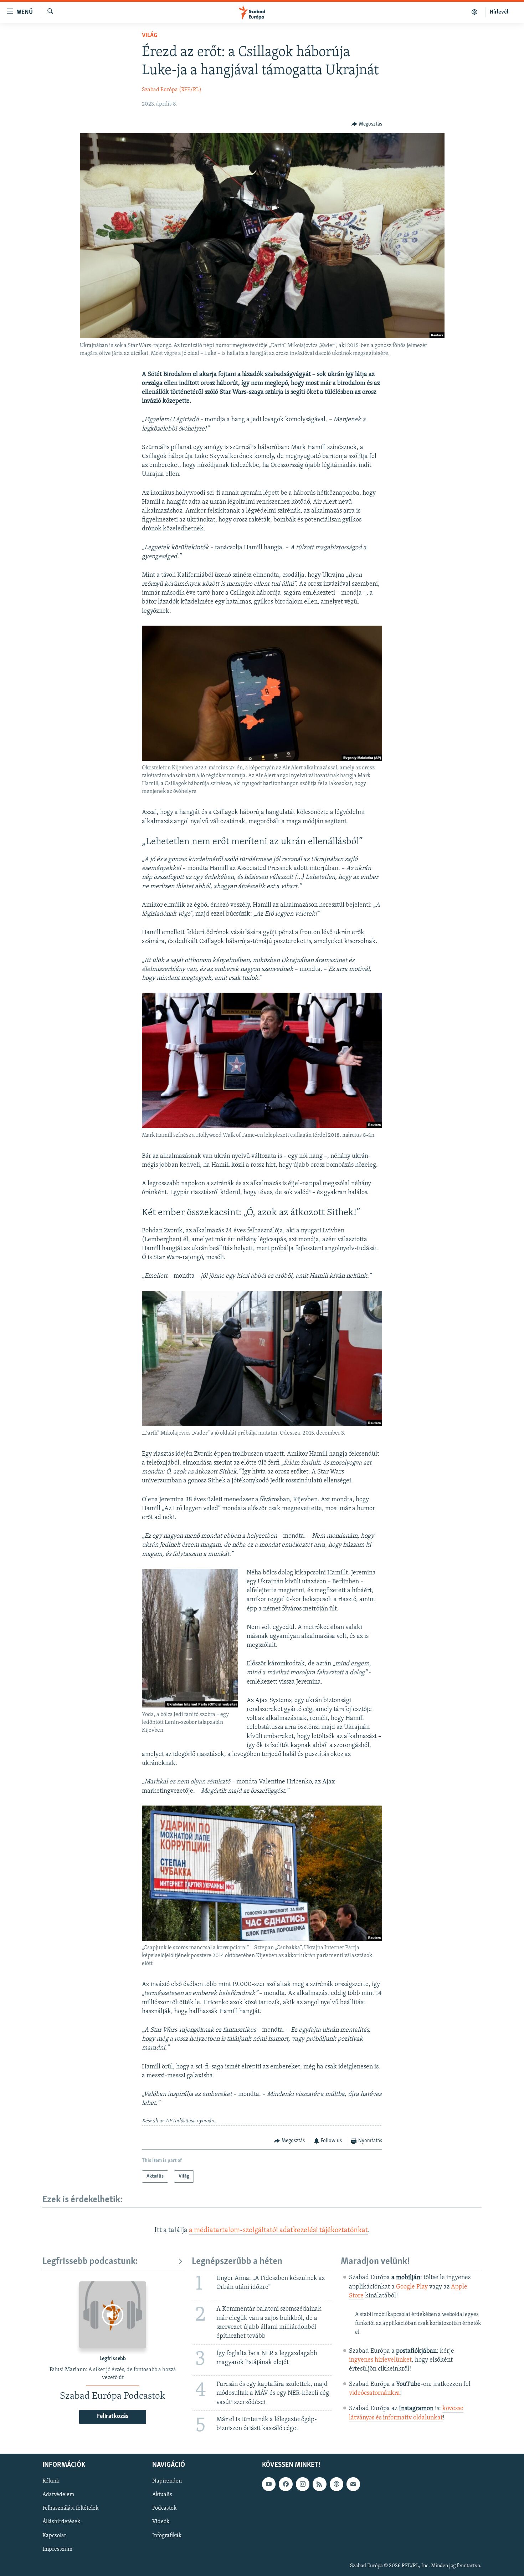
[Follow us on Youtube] (269, 2484)
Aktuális (162, 2495)
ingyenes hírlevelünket (380, 2360)
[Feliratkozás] (353, 2484)
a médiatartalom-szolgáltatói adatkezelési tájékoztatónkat (278, 2230)
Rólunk (51, 2481)
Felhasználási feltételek (70, 2509)
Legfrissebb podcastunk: (90, 2262)
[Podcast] (337, 2484)
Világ (150, 36)
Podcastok (164, 2509)
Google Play (412, 2287)
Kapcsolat (54, 2536)
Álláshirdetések (61, 2522)
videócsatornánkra (374, 2393)
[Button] (367, 124)
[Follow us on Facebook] (286, 2484)
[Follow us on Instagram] (303, 2484)
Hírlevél (499, 12)
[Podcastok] (475, 12)
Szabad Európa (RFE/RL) (172, 90)
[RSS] (319, 2484)
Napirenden (167, 2481)
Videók (161, 2522)
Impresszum (57, 2549)
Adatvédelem (58, 2495)
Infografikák (167, 2536)
